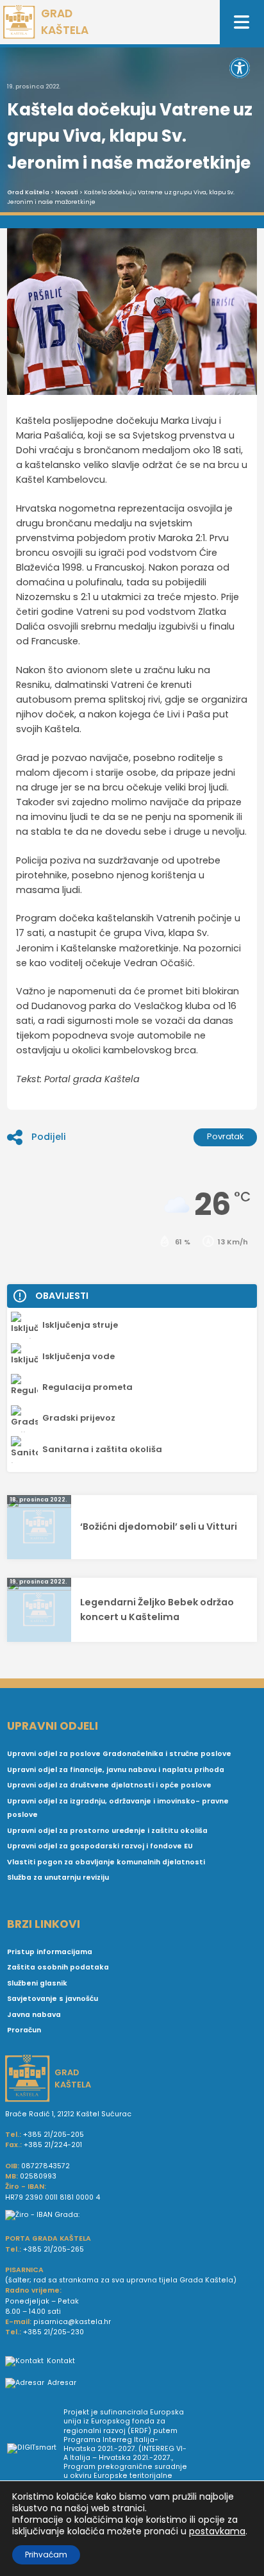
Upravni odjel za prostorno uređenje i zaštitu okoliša (107, 1831)
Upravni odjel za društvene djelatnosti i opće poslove (109, 1785)
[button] (240, 68)
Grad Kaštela (28, 192)
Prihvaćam (46, 2555)
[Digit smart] (35, 2449)
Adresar (62, 2383)
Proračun (24, 2030)
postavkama (217, 2531)
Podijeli (49, 1137)
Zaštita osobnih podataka (58, 1967)
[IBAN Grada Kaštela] (132, 2215)
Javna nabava (34, 2015)
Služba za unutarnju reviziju (58, 1878)
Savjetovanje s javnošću (53, 1999)
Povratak (226, 1136)
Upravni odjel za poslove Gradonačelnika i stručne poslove (119, 1754)
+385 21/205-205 (54, 2135)
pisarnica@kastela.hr (72, 2322)
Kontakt (61, 2361)
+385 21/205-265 (54, 2249)
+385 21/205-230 (54, 2332)
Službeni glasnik (37, 1983)
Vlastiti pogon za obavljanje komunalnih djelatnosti (106, 1862)
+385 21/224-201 (53, 2145)
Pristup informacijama (50, 1952)
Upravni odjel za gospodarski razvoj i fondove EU (100, 1846)
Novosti (67, 192)
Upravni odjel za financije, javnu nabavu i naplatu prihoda (116, 1770)
